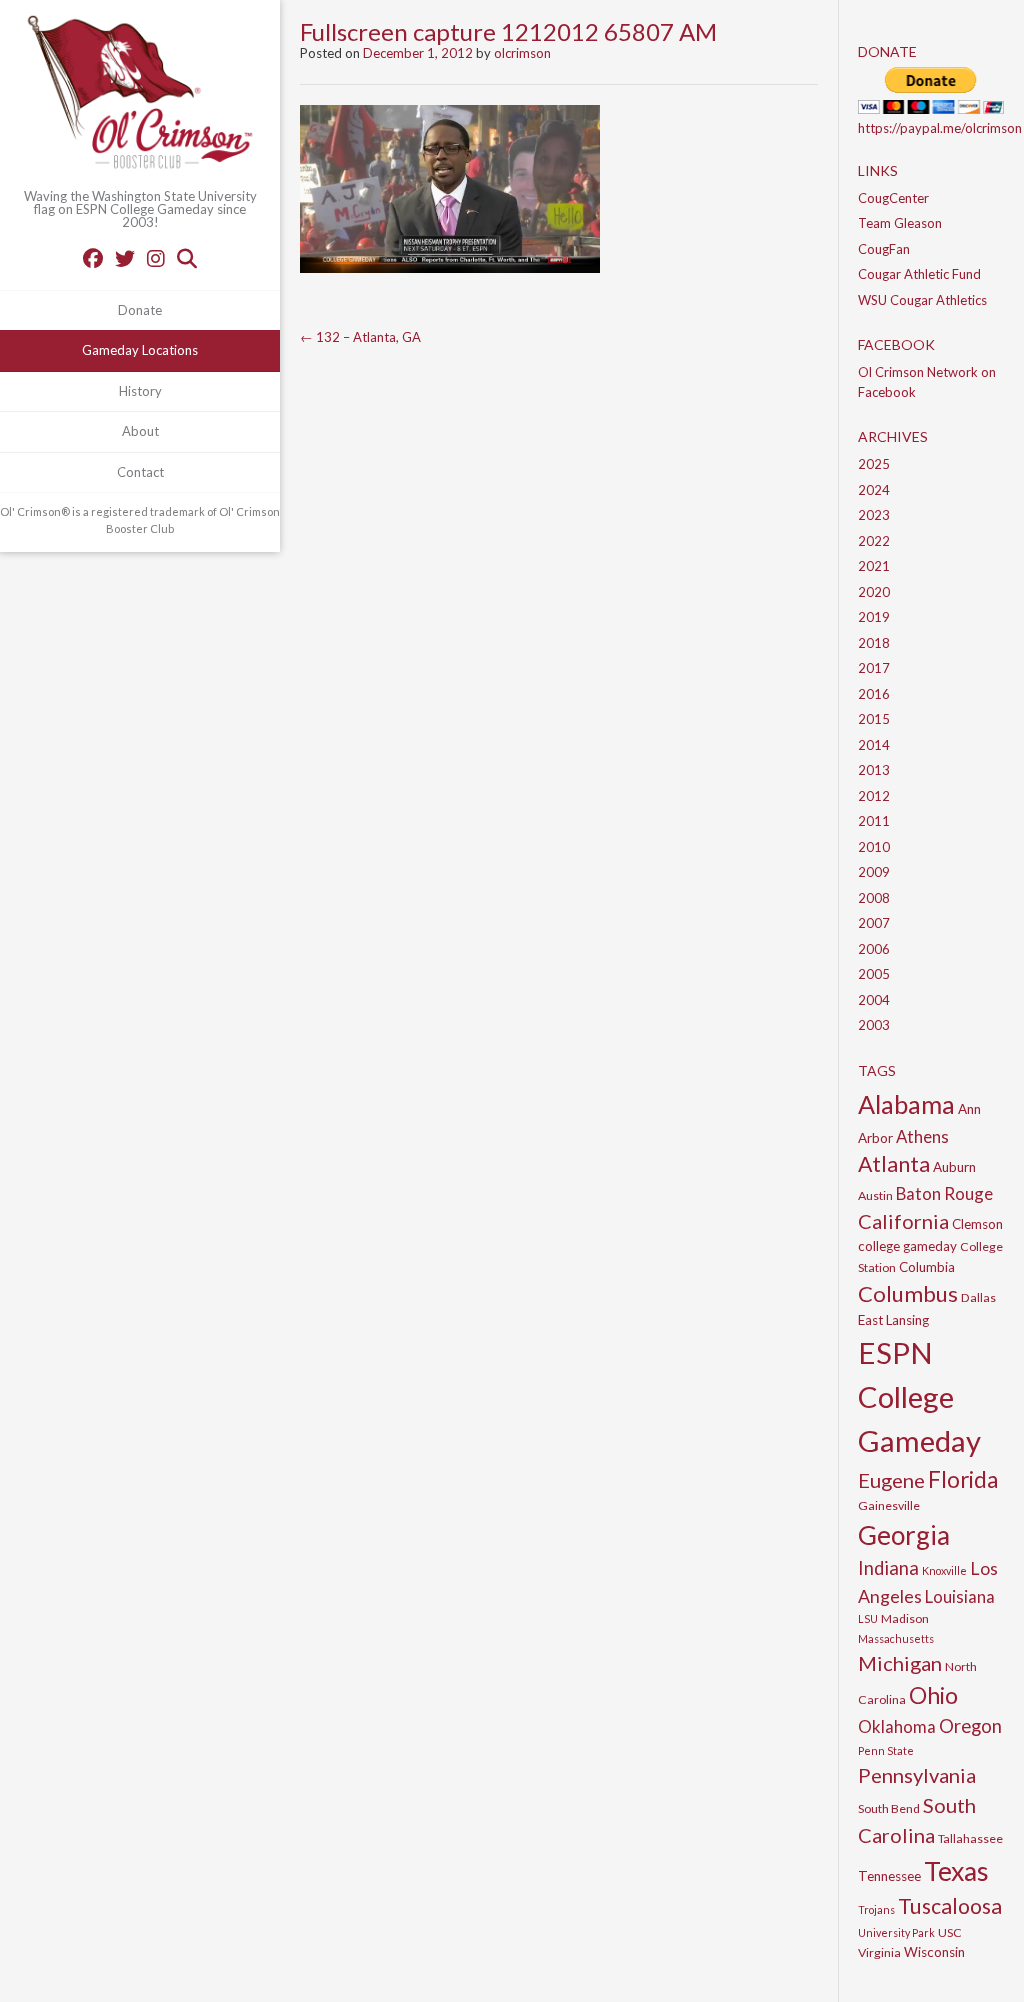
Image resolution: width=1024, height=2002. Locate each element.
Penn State (886, 1750)
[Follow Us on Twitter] (125, 258)
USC (950, 1932)
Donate (140, 310)
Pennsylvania (917, 1775)
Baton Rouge (944, 1193)
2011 (874, 821)
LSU (868, 1618)
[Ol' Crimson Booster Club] (140, 95)
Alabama (906, 1104)
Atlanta (894, 1164)
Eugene (891, 1480)
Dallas (978, 1297)
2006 (874, 949)
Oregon (970, 1726)
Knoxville (944, 1570)
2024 (874, 490)
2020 (874, 592)
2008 (874, 898)
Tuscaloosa (950, 1906)
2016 (874, 694)
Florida (963, 1479)
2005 (874, 974)
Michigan (900, 1663)
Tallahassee (970, 1838)
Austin (875, 1195)
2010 (874, 847)
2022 (874, 541)
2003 (874, 1025)
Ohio (933, 1695)
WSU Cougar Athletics (922, 300)
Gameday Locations (140, 350)
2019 (874, 617)
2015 (874, 719)
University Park (896, 1932)
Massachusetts (896, 1638)
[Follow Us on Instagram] (156, 258)
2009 (874, 872)
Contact (140, 472)
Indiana (888, 1568)
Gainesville (889, 1505)
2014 (874, 745)
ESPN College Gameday (919, 1396)
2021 (874, 566)
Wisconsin (934, 1952)
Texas (956, 1871)
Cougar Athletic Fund (919, 274)
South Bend (889, 1808)
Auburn (954, 1167)
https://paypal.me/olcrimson (940, 128)
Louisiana (960, 1596)
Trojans (876, 1909)
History (140, 391)
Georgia (904, 1535)
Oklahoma (897, 1726)
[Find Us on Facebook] (93, 258)
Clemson (977, 1224)
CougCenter (893, 198)
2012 (874, 796)
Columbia (927, 1267)
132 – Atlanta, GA (360, 337)
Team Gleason (900, 223)
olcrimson (522, 53)
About (140, 431)
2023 (874, 515)
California (903, 1221)
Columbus (908, 1293)
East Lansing (893, 1320)
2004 (874, 1000)
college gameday (907, 1246)
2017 (874, 668)
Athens (922, 1136)
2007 (874, 923)
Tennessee (889, 1876)
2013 (874, 770)
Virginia (879, 1952)
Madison (905, 1618)
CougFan (884, 249)
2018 (874, 643)
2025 (874, 464)
